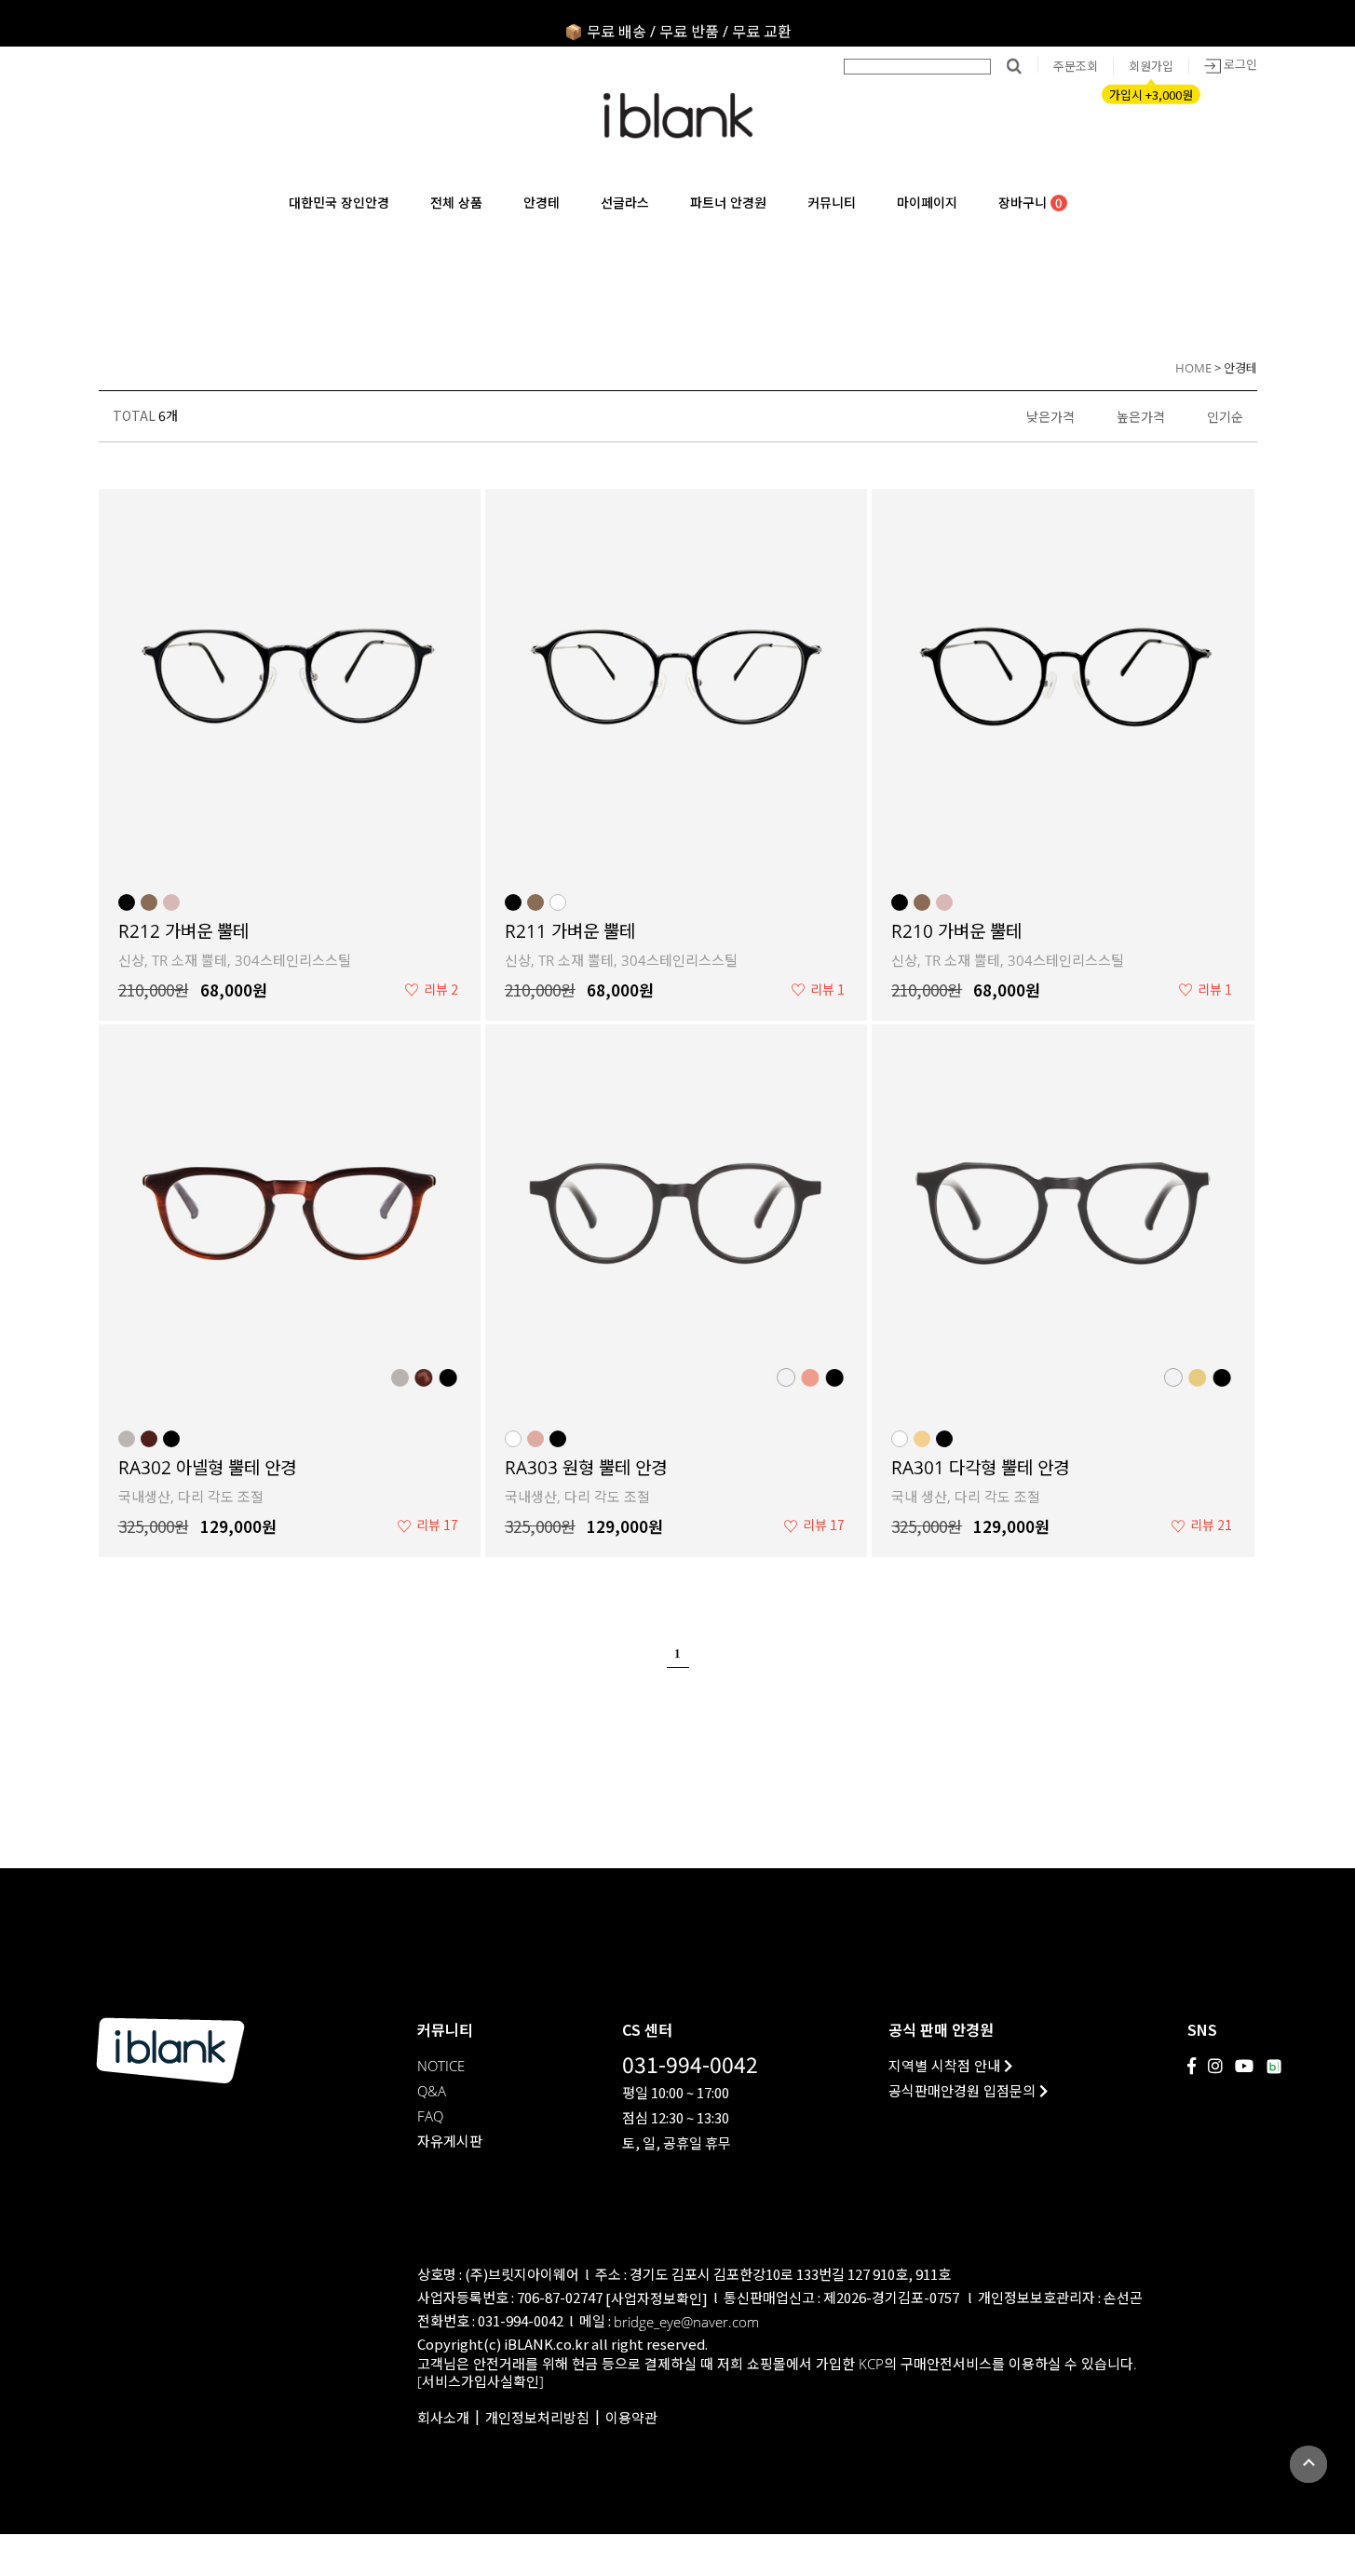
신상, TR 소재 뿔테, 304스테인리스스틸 (235, 960)
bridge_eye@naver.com (686, 2322)
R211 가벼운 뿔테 (570, 931)
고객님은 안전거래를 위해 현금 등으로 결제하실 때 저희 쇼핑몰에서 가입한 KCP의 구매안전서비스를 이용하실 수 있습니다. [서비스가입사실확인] (777, 2373)
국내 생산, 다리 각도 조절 (966, 1497)
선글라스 (625, 203)
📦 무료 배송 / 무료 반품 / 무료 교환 (678, 23)
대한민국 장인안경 (339, 203)
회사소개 (443, 2418)
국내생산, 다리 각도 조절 (191, 1497)
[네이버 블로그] (1274, 2067)
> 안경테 (1236, 368)
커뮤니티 (832, 203)
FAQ (430, 2116)
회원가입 (1152, 66)
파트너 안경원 (728, 203)
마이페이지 (927, 203)
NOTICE (441, 2066)
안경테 (542, 203)
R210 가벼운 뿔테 (956, 931)
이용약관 (631, 2418)
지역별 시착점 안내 (946, 2066)
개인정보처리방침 (537, 2418)
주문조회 (1076, 66)
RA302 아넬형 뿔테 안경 (207, 1468)
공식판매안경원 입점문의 (964, 2091)
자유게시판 (450, 2142)
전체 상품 (456, 203)
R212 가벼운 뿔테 (183, 931)
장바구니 (1030, 203)
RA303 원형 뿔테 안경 (586, 1468)
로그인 (1239, 64)
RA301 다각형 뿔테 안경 (980, 1468)
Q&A (432, 2091)
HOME (1193, 368)
